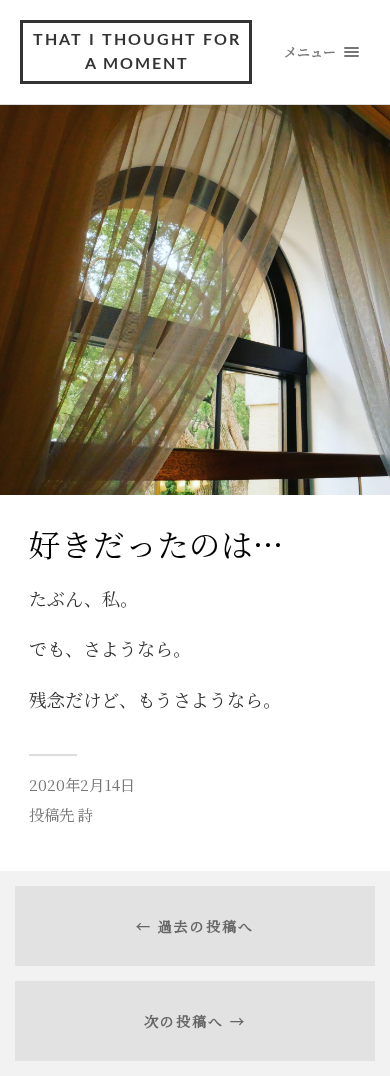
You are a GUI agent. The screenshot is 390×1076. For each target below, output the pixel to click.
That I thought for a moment (137, 52)
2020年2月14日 (82, 784)
